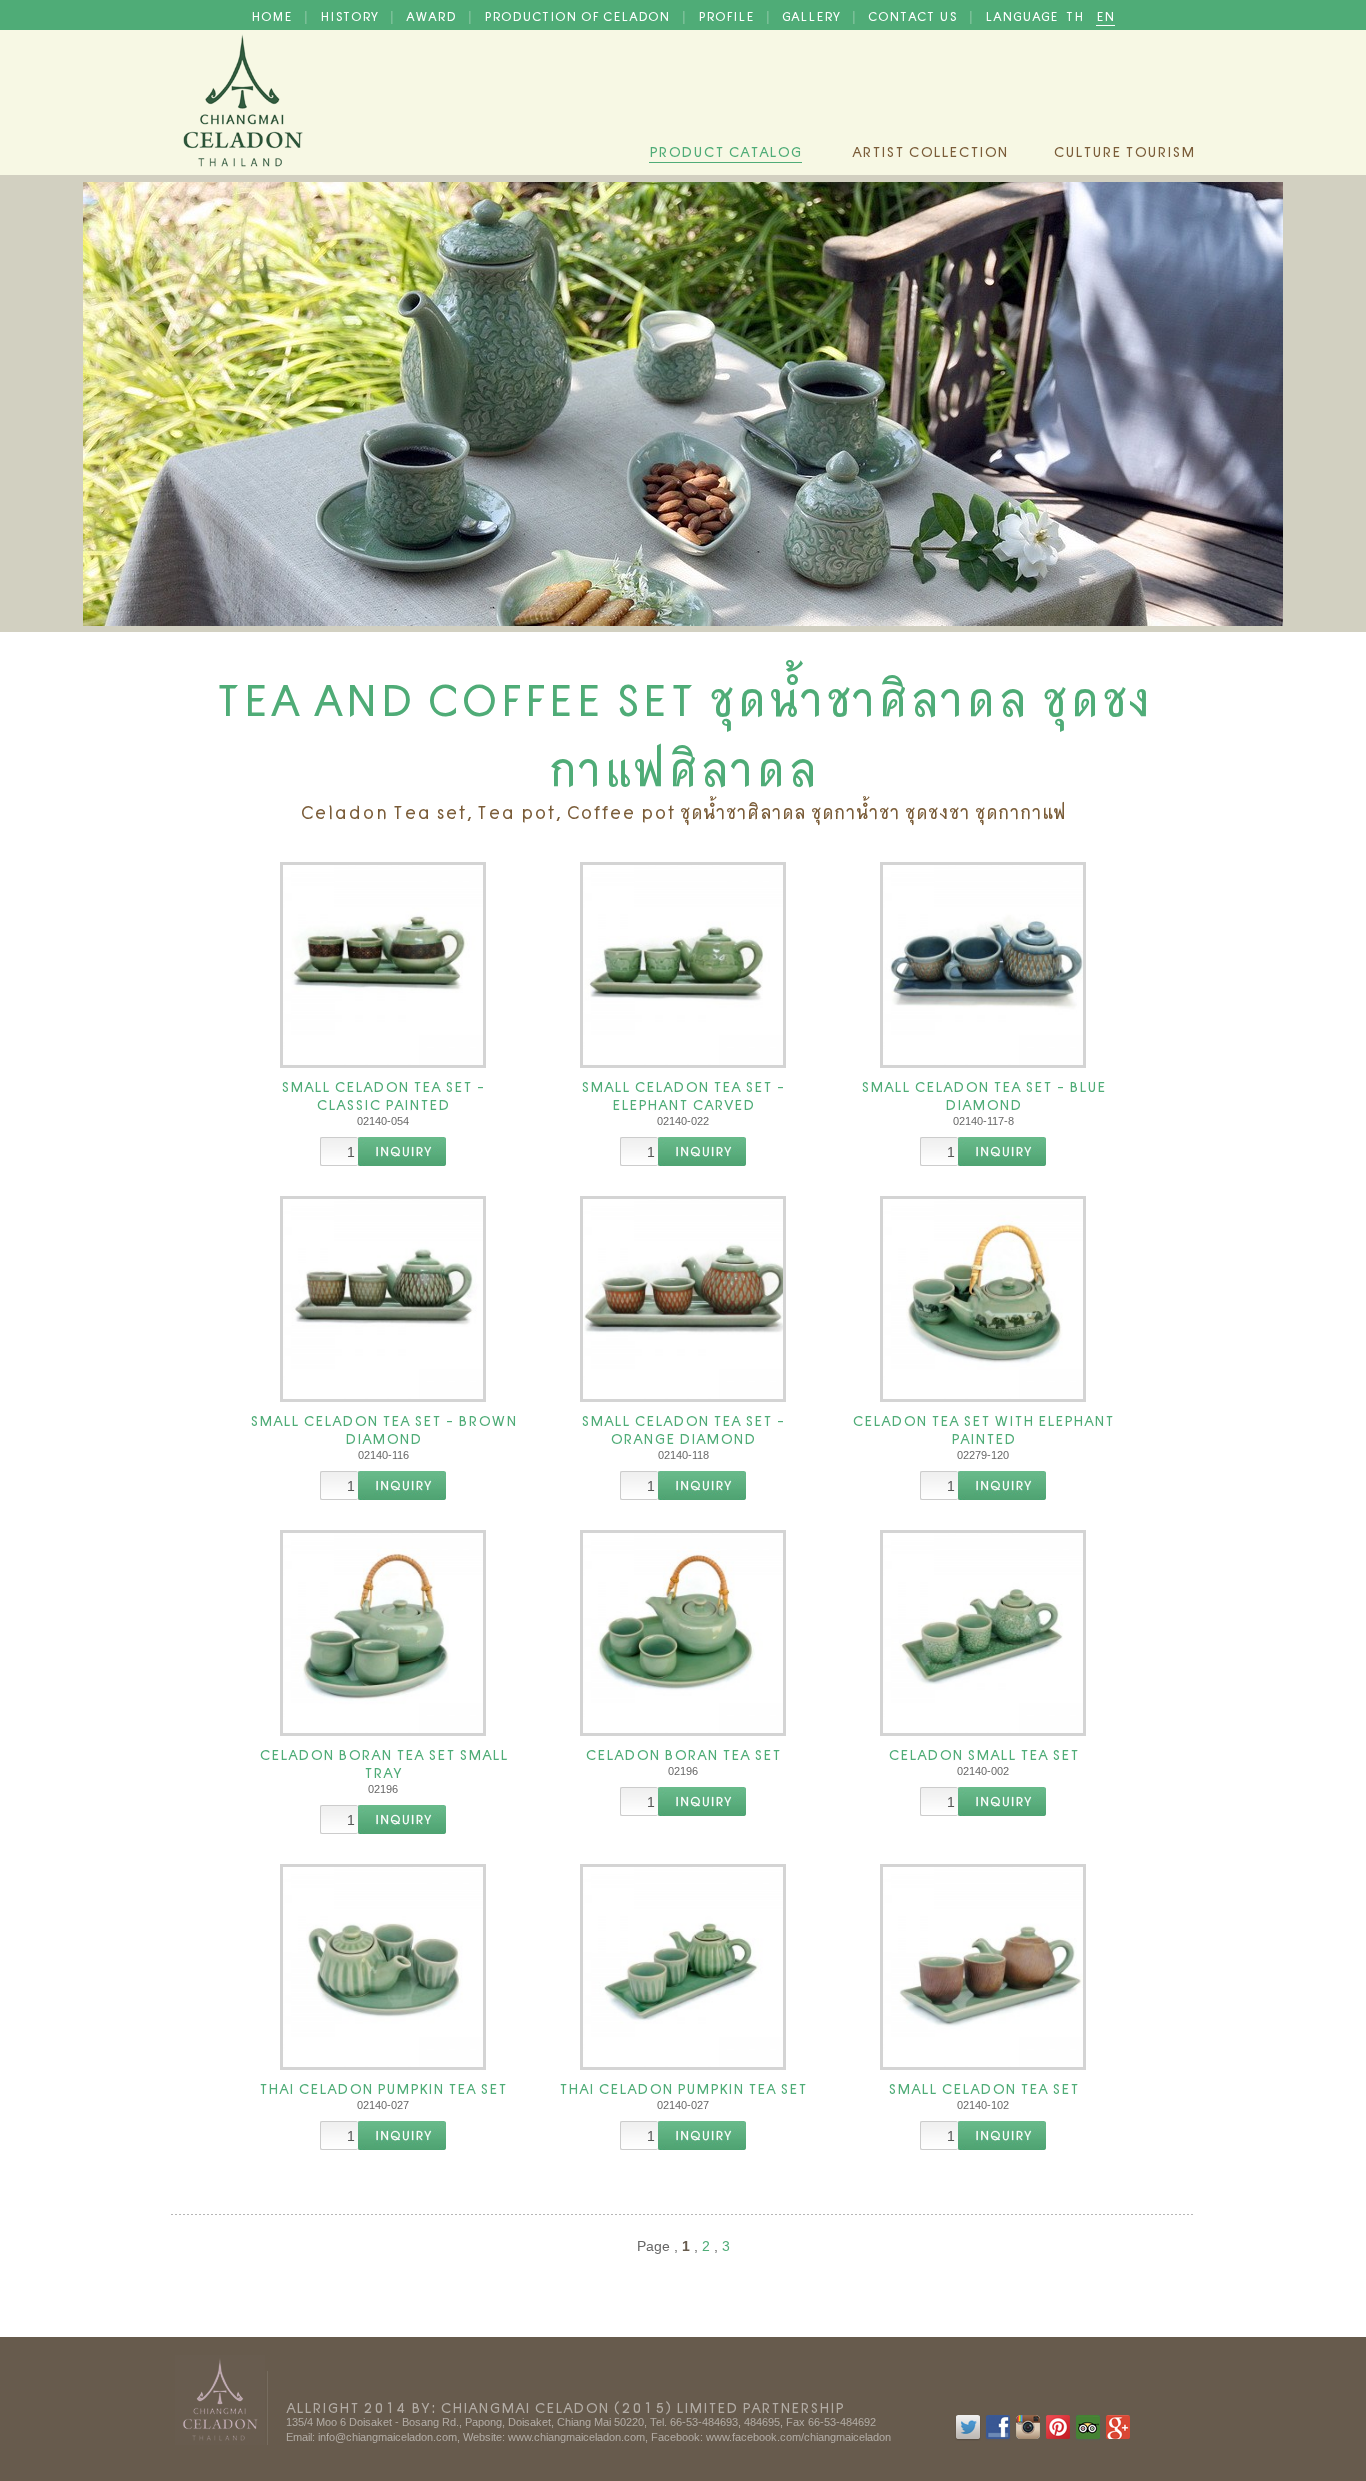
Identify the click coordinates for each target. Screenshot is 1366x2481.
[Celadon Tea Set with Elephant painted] (983, 1299)
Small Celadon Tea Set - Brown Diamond (383, 1428)
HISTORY (351, 15)
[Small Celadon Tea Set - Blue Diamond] (983, 965)
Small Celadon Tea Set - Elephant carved (683, 1094)
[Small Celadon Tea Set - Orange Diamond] (683, 1299)
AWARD (433, 15)
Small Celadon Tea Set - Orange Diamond (683, 1428)
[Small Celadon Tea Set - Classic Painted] (383, 965)
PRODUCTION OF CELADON (579, 15)
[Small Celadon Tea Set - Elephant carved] (683, 965)
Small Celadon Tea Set (983, 2087)
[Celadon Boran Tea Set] (683, 1633)
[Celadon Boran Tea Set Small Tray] (383, 1633)
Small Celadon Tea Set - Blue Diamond (983, 1094)
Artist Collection (930, 150)
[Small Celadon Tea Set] (983, 1967)
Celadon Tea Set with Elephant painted (983, 1428)
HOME (273, 15)
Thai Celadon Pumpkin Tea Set (383, 2087)
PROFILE (728, 15)
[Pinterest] (1058, 2436)
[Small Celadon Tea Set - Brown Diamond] (383, 1299)
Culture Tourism (1124, 150)
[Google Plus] (1118, 2436)
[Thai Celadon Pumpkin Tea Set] (383, 1967)
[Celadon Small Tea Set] (983, 1633)
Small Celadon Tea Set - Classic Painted (383, 1094)
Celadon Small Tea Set (983, 1753)
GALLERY (813, 15)
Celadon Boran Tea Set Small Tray (383, 1762)
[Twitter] (968, 2436)
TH (1077, 15)
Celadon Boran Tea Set (683, 1753)
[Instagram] (1028, 2436)
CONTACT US (914, 15)
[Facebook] (998, 2436)
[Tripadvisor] (1088, 2436)
